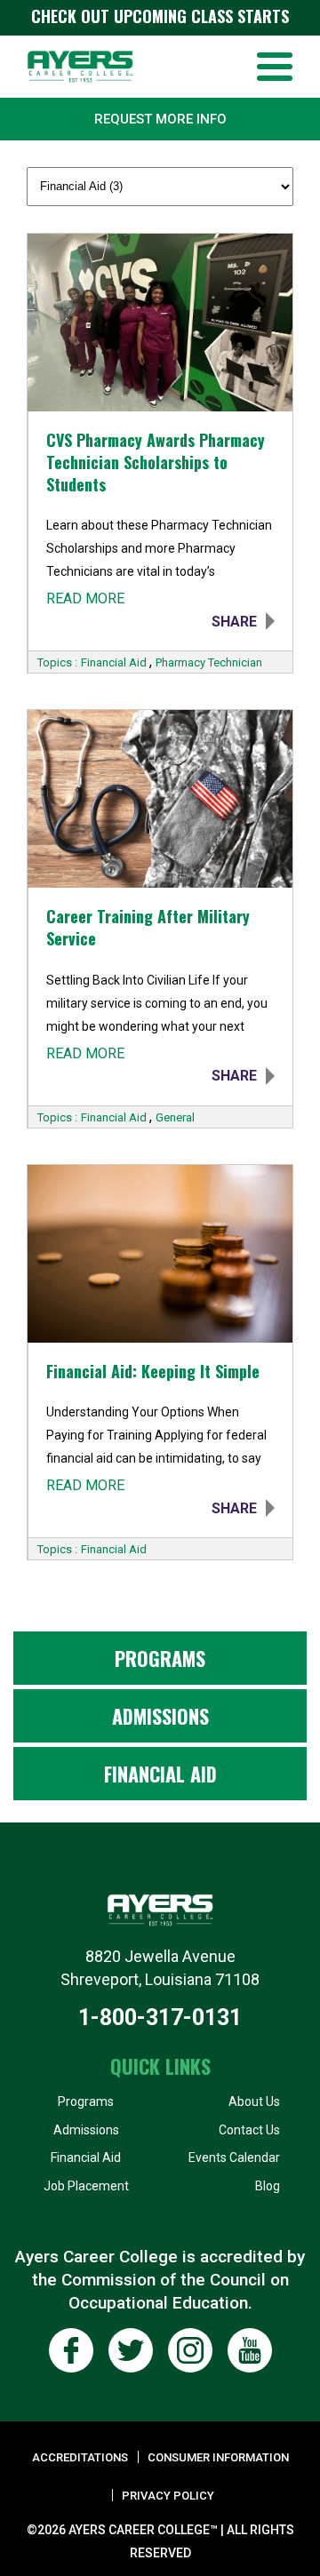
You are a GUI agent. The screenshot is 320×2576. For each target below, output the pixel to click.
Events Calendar (234, 2157)
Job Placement (86, 2186)
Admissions (160, 1716)
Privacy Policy (168, 2496)
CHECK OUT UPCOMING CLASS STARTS (160, 16)
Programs (160, 1658)
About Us (254, 2101)
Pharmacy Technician (209, 662)
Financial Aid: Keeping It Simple (153, 1372)
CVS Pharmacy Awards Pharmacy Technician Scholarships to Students (156, 463)
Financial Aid (115, 662)
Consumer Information (218, 2457)
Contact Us (249, 2130)
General (175, 1117)
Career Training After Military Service (148, 928)
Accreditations (80, 2457)
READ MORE (85, 598)
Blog (268, 2186)
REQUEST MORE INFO (160, 119)
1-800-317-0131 (160, 2018)
